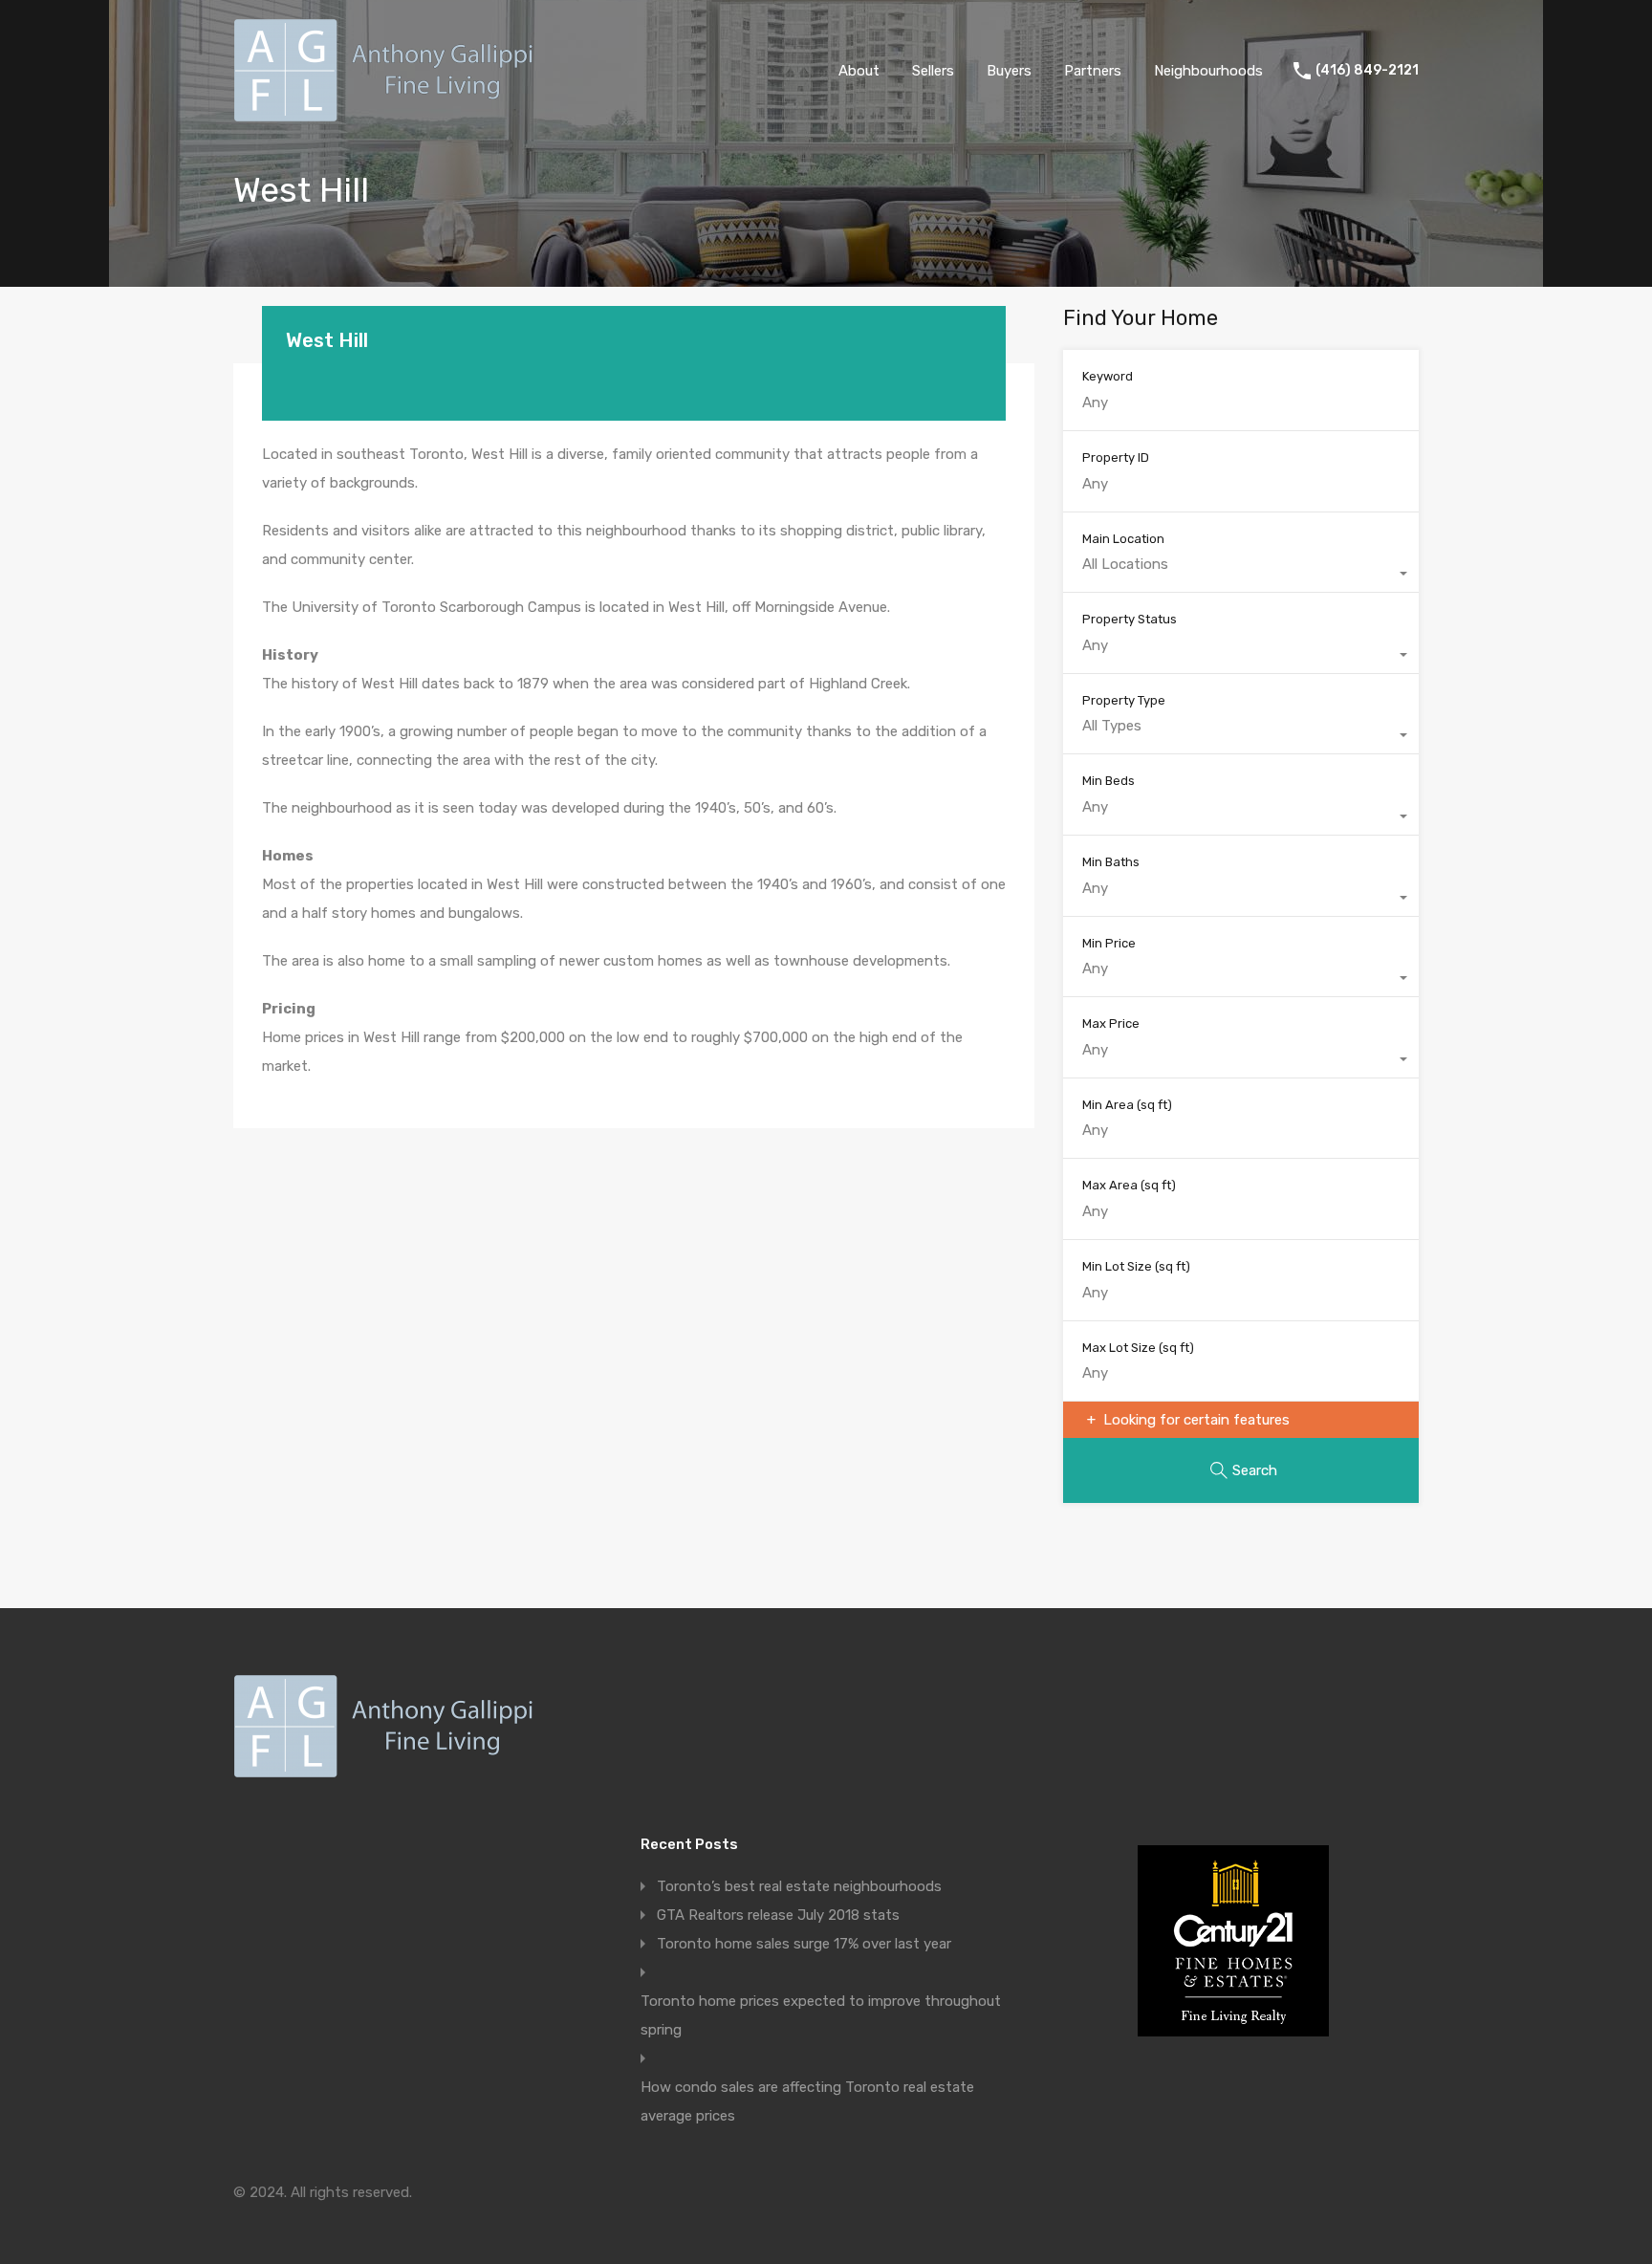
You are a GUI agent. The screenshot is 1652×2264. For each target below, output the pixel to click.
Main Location (1123, 539)
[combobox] (1241, 574)
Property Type (1124, 700)
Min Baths (1111, 862)
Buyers (1009, 71)
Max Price (1111, 1023)
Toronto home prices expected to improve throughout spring (821, 2015)
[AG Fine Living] (389, 114)
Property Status (1130, 619)
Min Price (1109, 943)
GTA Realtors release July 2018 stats (778, 1915)
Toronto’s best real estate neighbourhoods (799, 1886)
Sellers (933, 71)
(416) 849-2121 (1367, 71)
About (859, 71)
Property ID (1116, 457)
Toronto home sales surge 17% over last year (804, 1944)
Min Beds (1109, 781)
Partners (1093, 71)
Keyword (1108, 376)
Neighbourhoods (1208, 71)
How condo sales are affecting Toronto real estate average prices (807, 2101)
